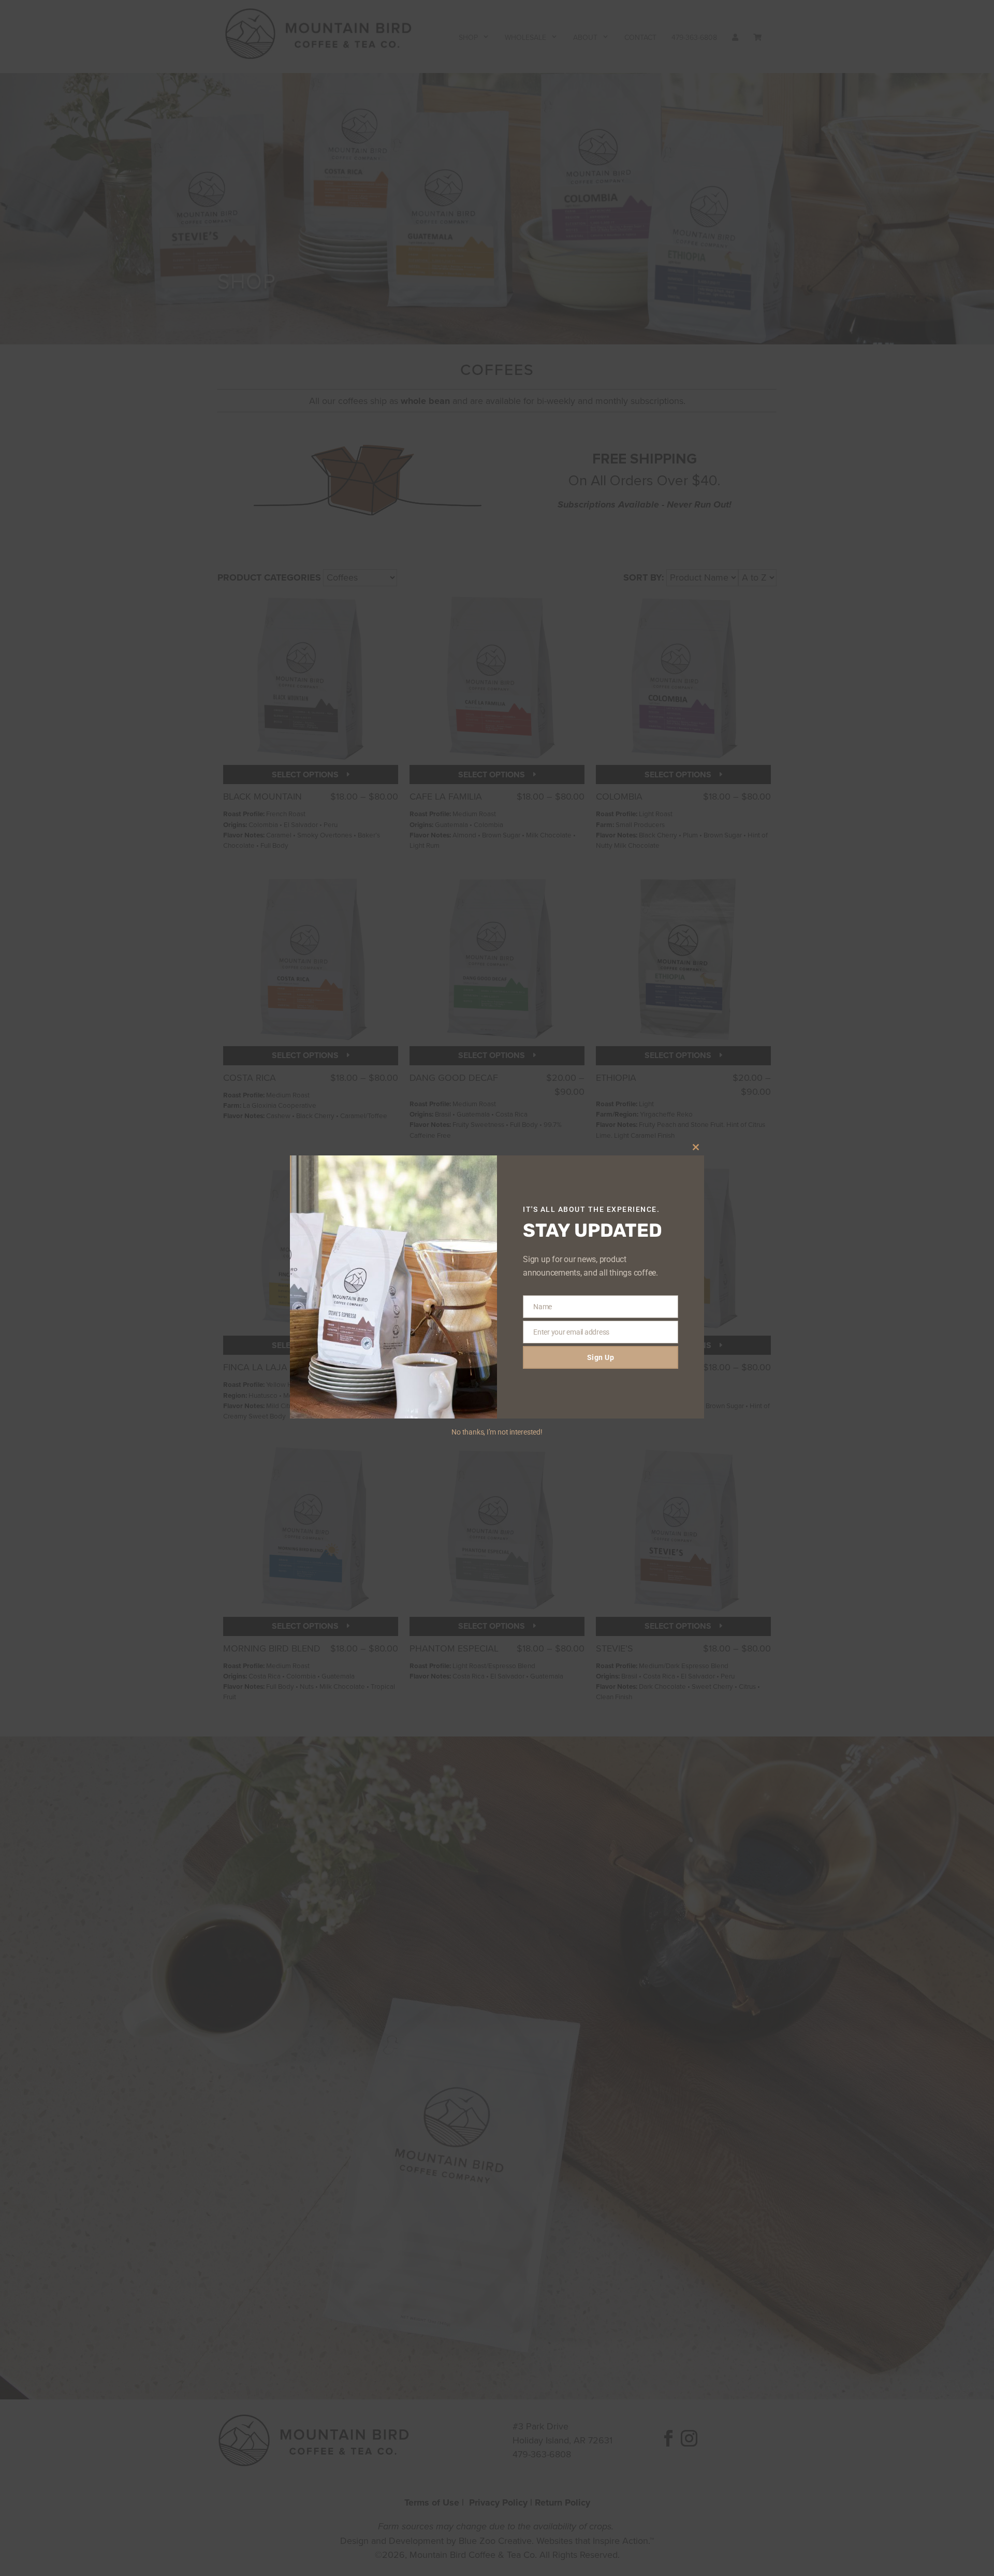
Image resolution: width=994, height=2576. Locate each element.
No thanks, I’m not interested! (497, 1432)
